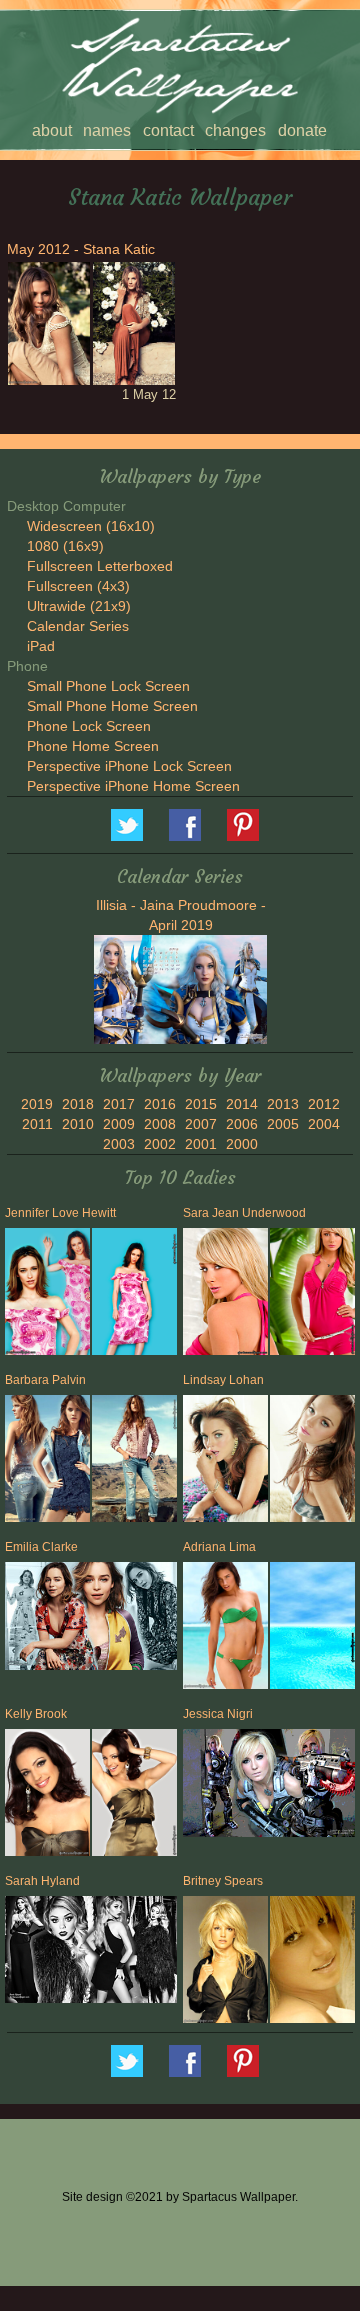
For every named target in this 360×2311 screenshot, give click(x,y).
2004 (324, 1124)
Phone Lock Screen (89, 726)
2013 (283, 1104)
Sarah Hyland (42, 1881)
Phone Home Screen (93, 746)
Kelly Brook (36, 1714)
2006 (242, 1124)
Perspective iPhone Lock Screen (129, 766)
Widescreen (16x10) (91, 526)
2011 (37, 1124)
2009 (119, 1124)
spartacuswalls (243, 825)
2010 (78, 1124)
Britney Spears (223, 1881)
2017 (119, 1104)
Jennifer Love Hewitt (60, 1213)
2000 (242, 1144)
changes (235, 130)
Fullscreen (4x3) (78, 586)
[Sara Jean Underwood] (224, 1295)
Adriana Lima (219, 1547)
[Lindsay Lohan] (224, 1462)
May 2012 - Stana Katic (81, 249)
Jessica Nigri (218, 1714)
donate (302, 130)
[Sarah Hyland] (91, 1952)
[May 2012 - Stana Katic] (47, 323)
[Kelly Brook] (46, 1796)
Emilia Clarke (41, 1547)
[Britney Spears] (224, 1963)
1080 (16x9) (65, 546)
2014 (242, 1104)
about (52, 130)
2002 (160, 1144)
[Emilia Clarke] (91, 1618)
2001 (201, 1144)
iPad (41, 646)
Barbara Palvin (45, 1380)
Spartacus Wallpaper (185, 825)
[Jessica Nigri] (269, 1785)
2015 (201, 1104)
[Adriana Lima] (224, 1629)
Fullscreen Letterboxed (100, 566)
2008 (160, 1124)
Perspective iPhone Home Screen (133, 786)
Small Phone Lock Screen (108, 686)
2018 (78, 1104)
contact (168, 130)
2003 (119, 1144)
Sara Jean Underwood (244, 1213)
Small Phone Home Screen (112, 706)
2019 (37, 1104)
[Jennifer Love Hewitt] (46, 1295)
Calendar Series (78, 626)
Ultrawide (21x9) (79, 606)
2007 (201, 1124)
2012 (324, 1104)
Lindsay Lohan (223, 1380)
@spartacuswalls (127, 825)
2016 (160, 1104)
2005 (283, 1124)
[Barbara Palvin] (46, 1462)
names (107, 130)
